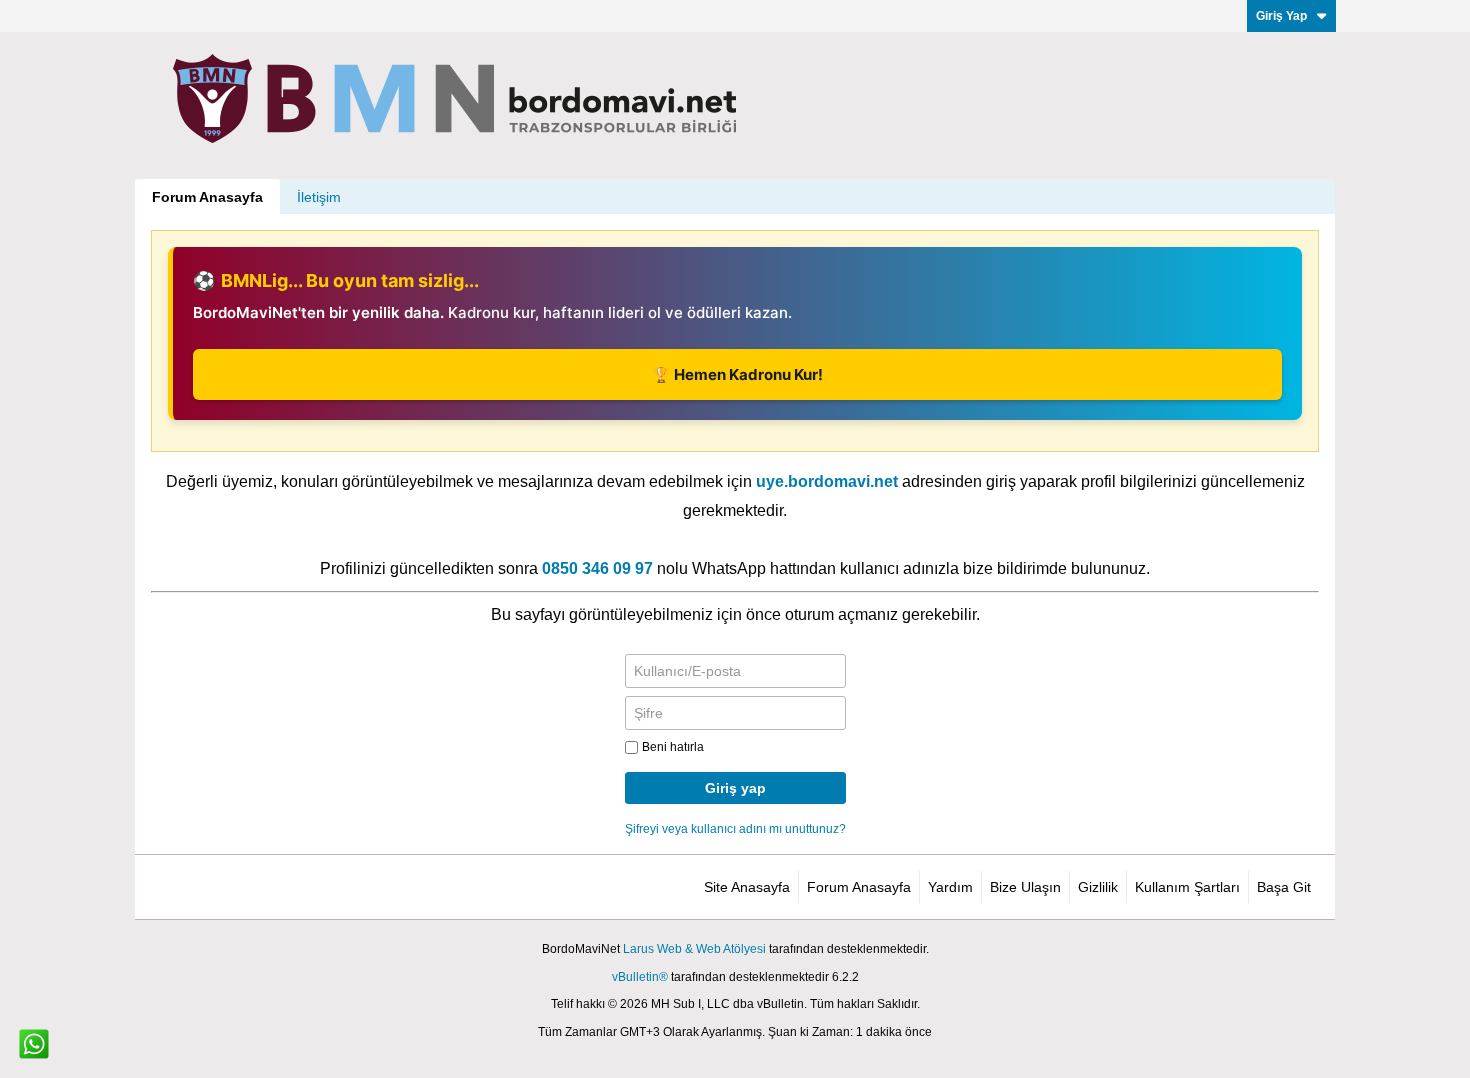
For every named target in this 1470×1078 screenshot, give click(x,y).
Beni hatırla (673, 747)
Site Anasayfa (747, 887)
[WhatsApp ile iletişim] (34, 1044)
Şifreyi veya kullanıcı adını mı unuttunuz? (735, 829)
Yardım (950, 887)
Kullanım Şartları (1187, 887)
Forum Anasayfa (207, 197)
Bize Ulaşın (1025, 887)
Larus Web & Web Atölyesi (694, 949)
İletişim (319, 197)
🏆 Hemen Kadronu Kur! (737, 374)
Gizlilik (1098, 887)
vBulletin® (640, 977)
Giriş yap (735, 788)
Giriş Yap (1281, 16)
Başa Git (1284, 887)
